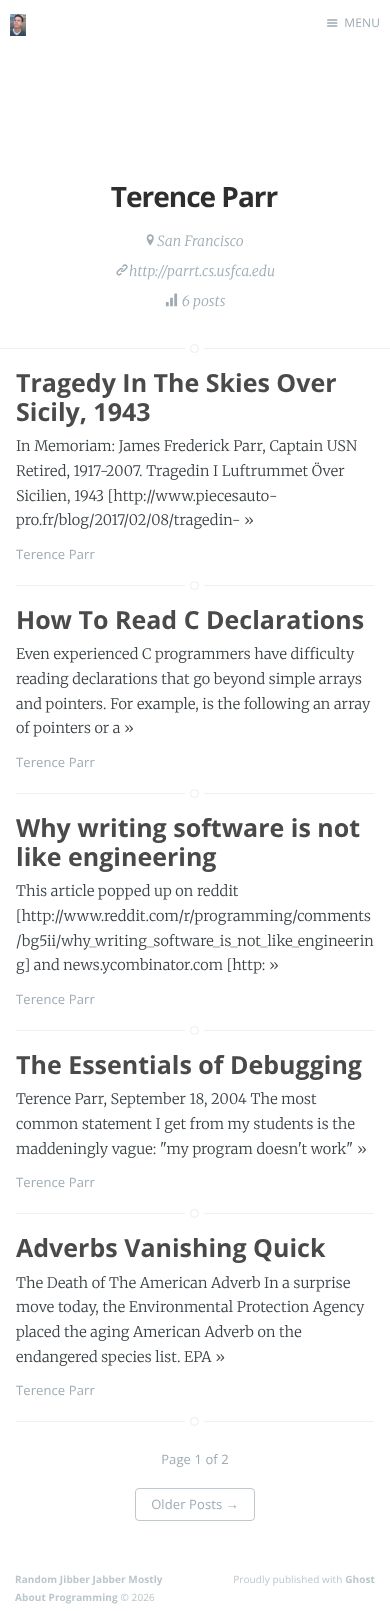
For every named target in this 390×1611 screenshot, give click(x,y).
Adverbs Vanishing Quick (170, 1248)
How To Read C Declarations (190, 620)
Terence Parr (55, 554)
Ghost (360, 1579)
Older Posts (195, 1504)
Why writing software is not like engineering (188, 842)
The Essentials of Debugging (189, 1065)
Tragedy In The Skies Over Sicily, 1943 (176, 397)
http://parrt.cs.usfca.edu (202, 271)
